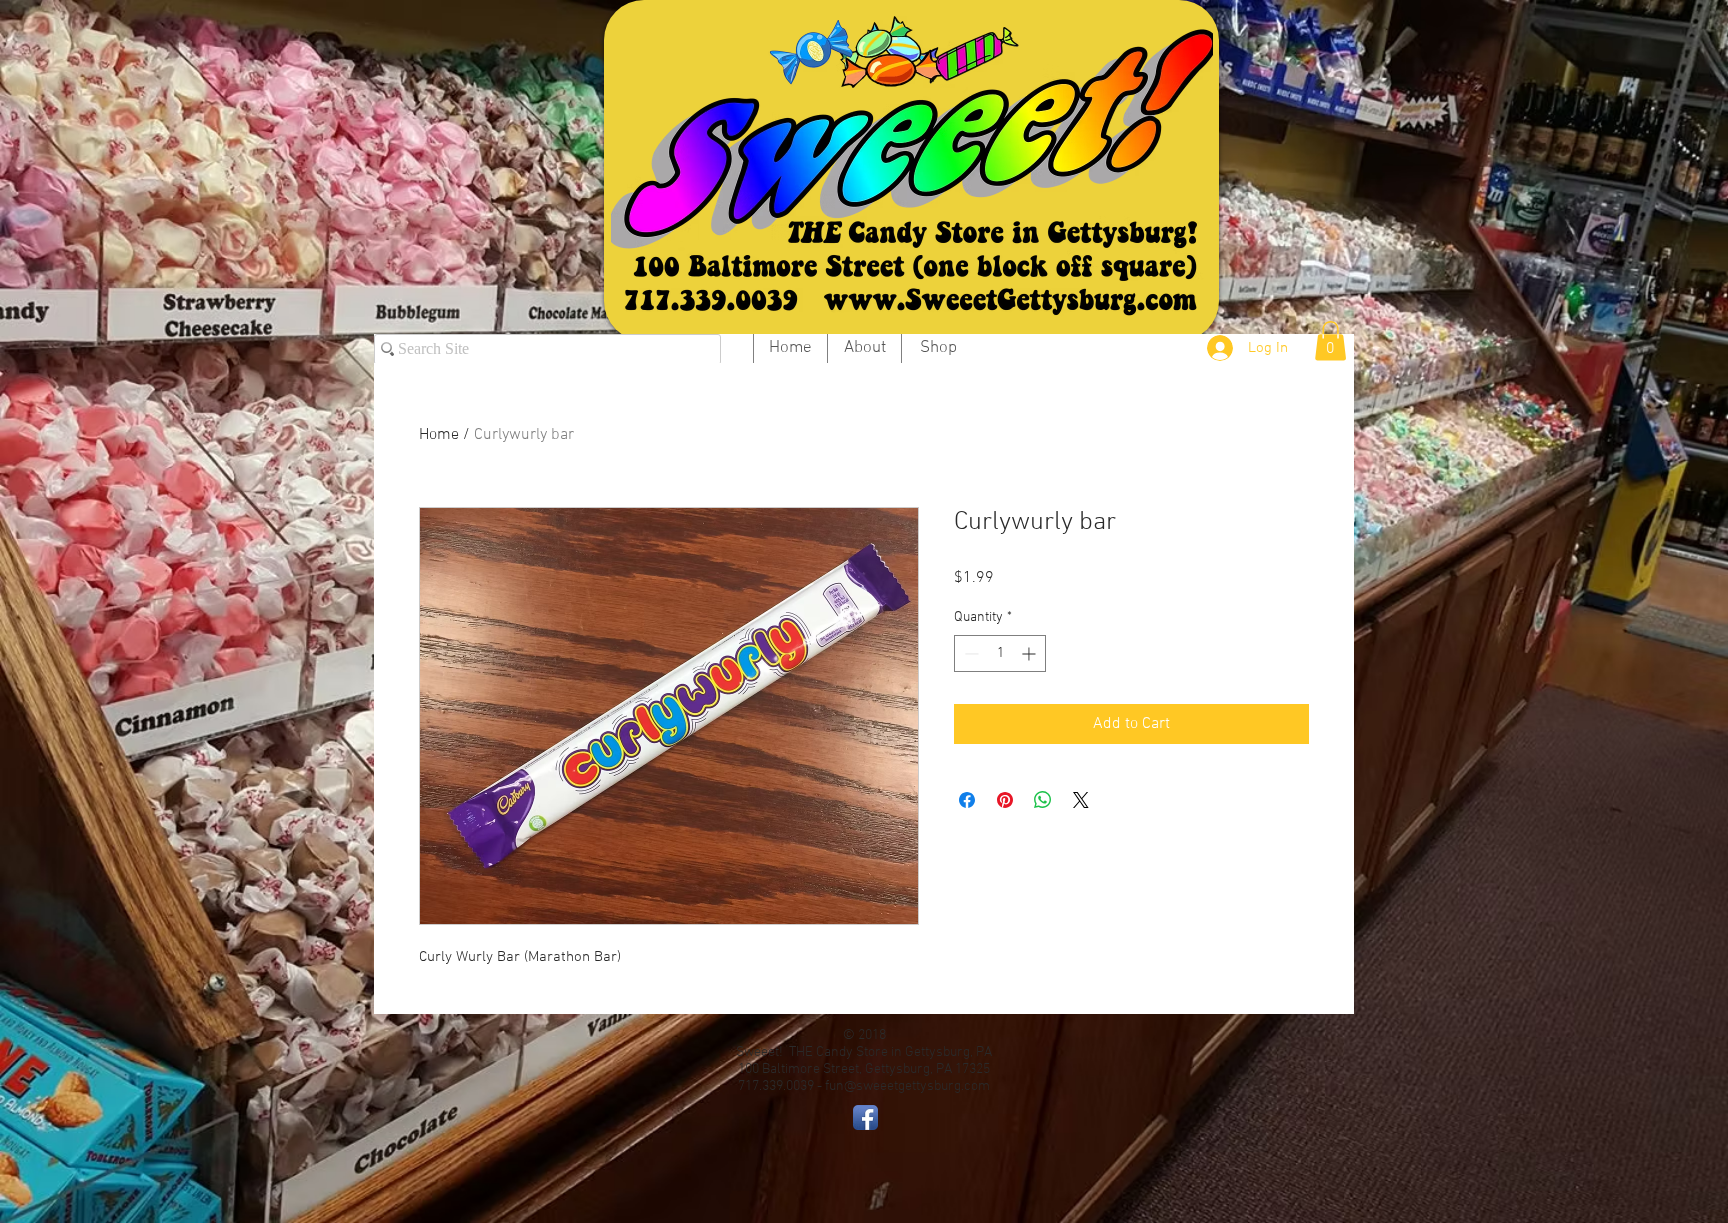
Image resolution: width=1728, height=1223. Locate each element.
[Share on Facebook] (967, 800)
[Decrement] (969, 653)
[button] (1330, 340)
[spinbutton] (1000, 653)
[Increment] (1030, 653)
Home (439, 435)
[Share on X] (1081, 800)
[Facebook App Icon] (865, 1117)
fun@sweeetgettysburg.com (907, 1086)
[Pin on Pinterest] (1005, 800)
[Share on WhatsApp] (1043, 800)
